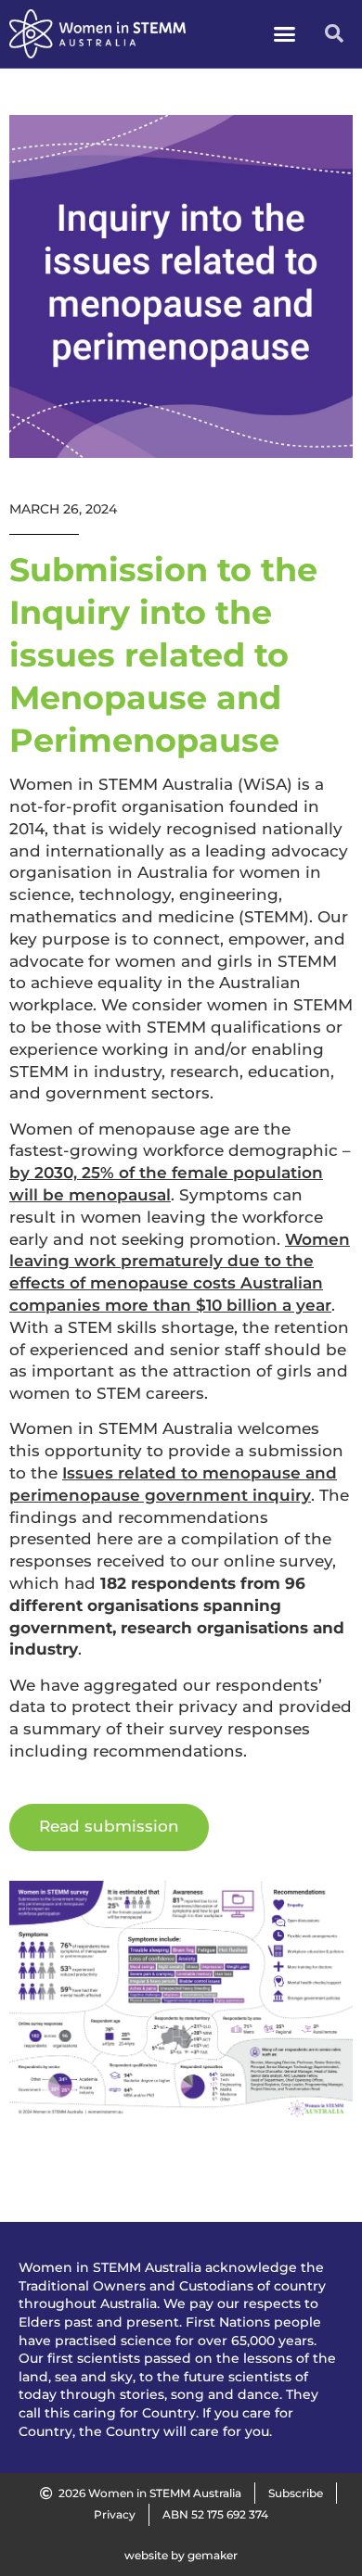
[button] (285, 34)
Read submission (109, 1826)
